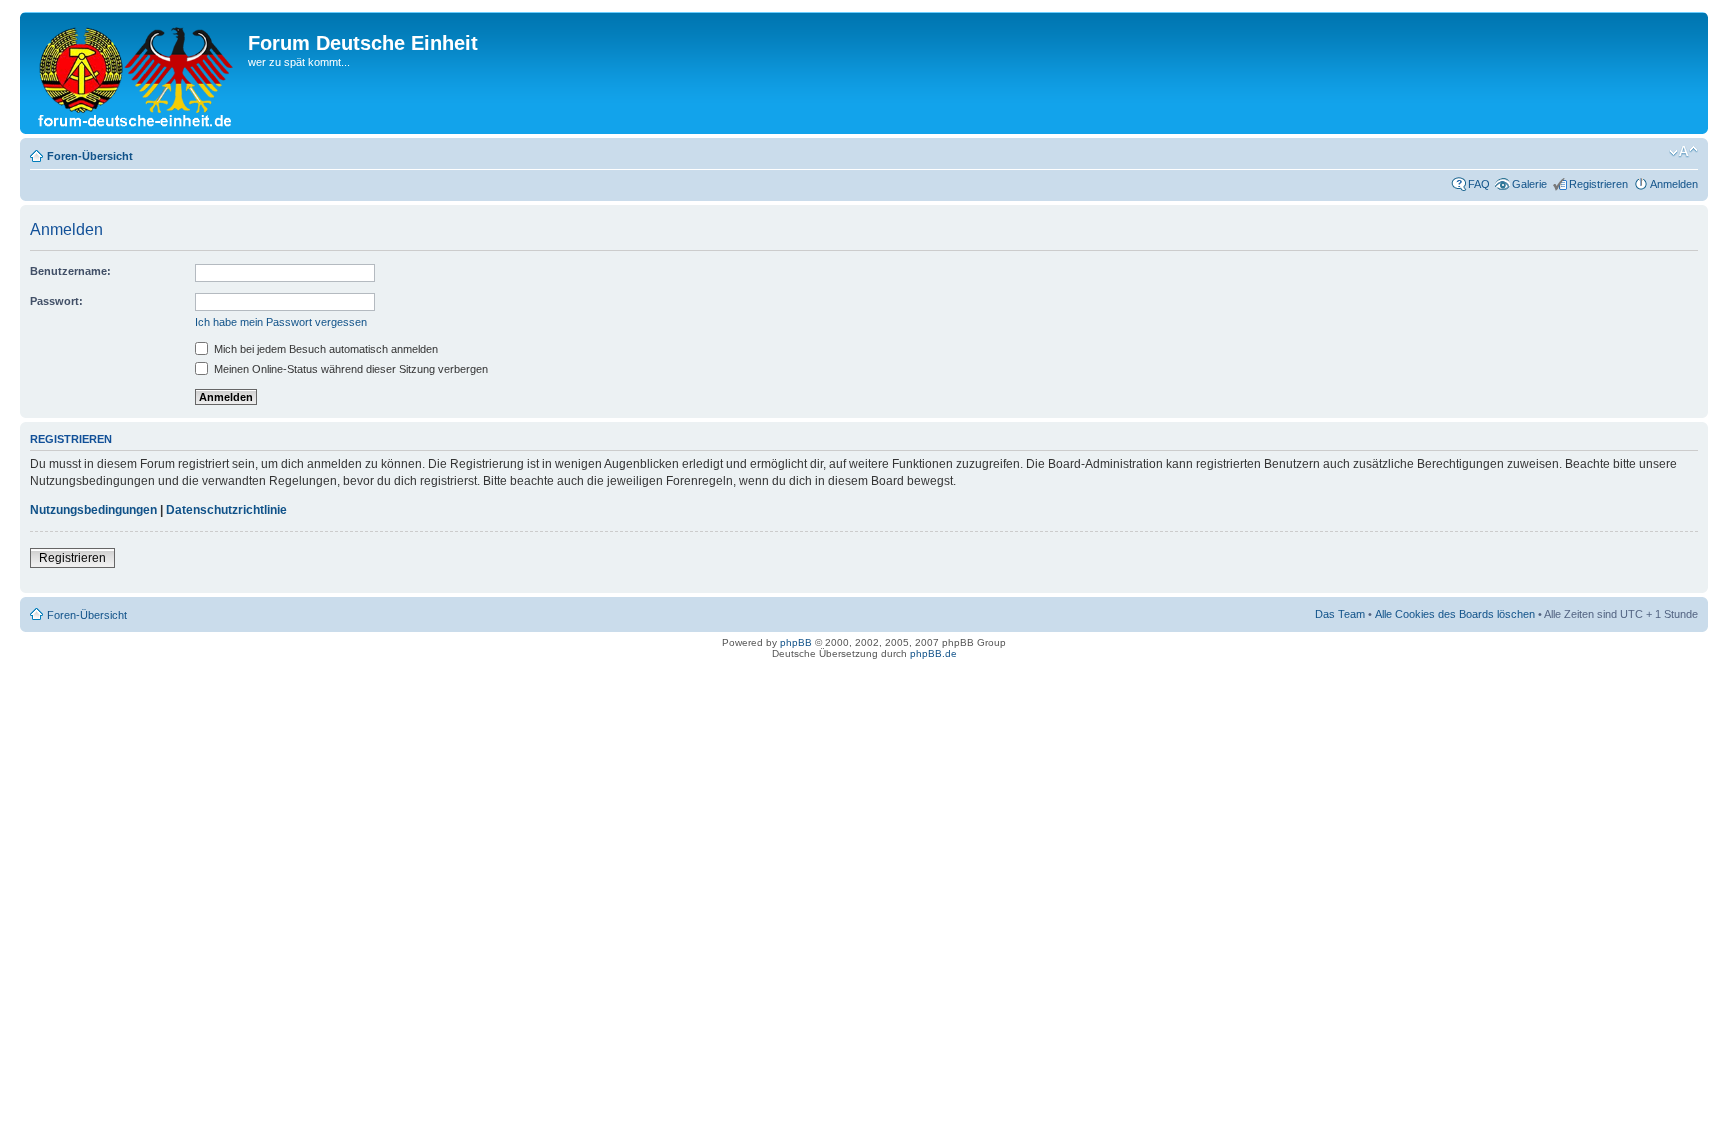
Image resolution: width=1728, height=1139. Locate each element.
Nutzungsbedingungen (93, 510)
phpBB (796, 642)
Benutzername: (70, 271)
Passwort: (56, 301)
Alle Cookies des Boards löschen (1455, 614)
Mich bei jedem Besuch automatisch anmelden (324, 349)
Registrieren (1598, 184)
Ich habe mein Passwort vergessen (281, 322)
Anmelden (1674, 184)
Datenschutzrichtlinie (226, 510)
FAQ (1479, 184)
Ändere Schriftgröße (1683, 152)
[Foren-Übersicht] (136, 73)
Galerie (1529, 184)
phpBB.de (933, 653)
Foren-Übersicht (90, 156)
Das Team (1340, 614)
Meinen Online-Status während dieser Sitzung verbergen (349, 369)
